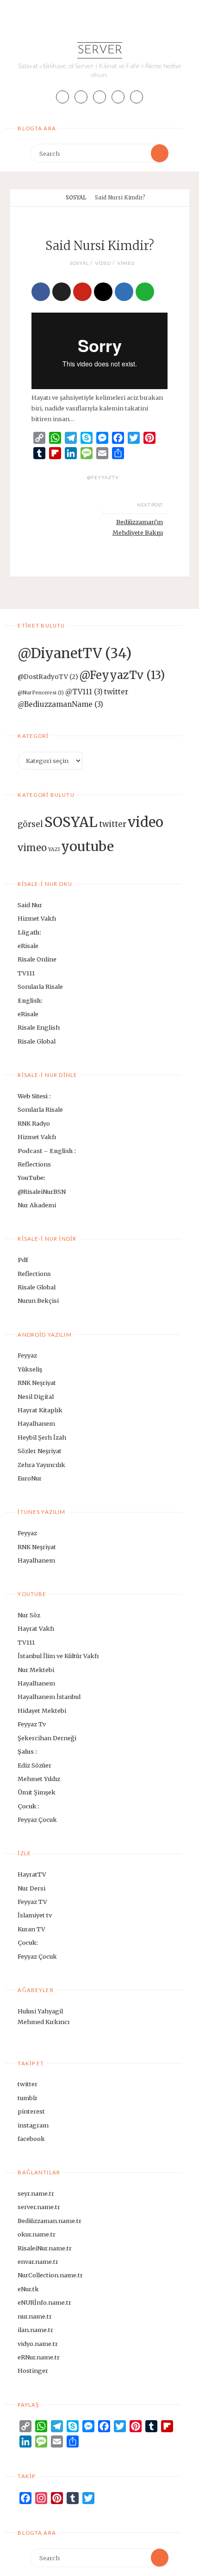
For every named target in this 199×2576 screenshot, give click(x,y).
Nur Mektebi (36, 1670)
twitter (113, 824)
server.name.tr (39, 2207)
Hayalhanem (36, 1423)
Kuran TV (31, 1929)
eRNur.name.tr (39, 2357)
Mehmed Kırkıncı (44, 2022)
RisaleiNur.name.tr (45, 2248)
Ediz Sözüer (34, 1765)
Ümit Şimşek (37, 1792)
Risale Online (37, 959)
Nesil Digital (36, 1397)
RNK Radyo (34, 1123)
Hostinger (33, 2371)
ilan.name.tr (35, 2330)
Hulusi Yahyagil (40, 2011)
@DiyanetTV (75, 653)
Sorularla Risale (41, 987)
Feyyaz (27, 1355)
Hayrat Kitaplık (40, 1410)
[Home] (56, 198)
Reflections (34, 1164)
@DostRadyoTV (48, 677)
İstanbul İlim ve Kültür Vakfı (58, 1656)
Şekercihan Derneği (47, 1738)
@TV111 (84, 692)
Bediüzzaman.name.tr (50, 2221)
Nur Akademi (37, 1205)
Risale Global (37, 1041)
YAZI (54, 849)
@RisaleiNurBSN (42, 1192)
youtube (87, 846)
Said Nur (30, 905)
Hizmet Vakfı (37, 918)
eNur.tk (28, 2289)
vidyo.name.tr (38, 2344)
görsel (30, 824)
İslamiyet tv (35, 1915)
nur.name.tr (35, 2316)
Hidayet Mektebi (42, 1711)
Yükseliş (30, 1369)
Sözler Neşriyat (40, 1451)
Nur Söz (29, 1615)
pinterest (31, 2111)
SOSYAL (76, 198)
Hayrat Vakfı (36, 1628)
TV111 (26, 973)
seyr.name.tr (36, 2193)
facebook (31, 2139)
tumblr (28, 2098)
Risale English (39, 1027)
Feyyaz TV (32, 1902)
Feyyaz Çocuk (37, 1820)
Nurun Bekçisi (38, 1301)
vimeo (126, 263)
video (103, 263)
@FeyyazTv (103, 477)
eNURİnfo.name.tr (44, 2302)
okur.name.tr (37, 2234)
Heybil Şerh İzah (42, 1437)
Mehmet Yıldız (39, 1779)
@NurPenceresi (41, 693)
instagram (33, 2125)
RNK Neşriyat (37, 1383)
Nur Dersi (31, 1888)
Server (100, 50)
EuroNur (30, 1478)
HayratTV (32, 1874)
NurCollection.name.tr (50, 2275)
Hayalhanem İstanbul (49, 1697)
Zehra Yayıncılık (41, 1465)
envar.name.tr (38, 2262)
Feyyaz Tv (32, 1724)
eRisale (28, 946)
